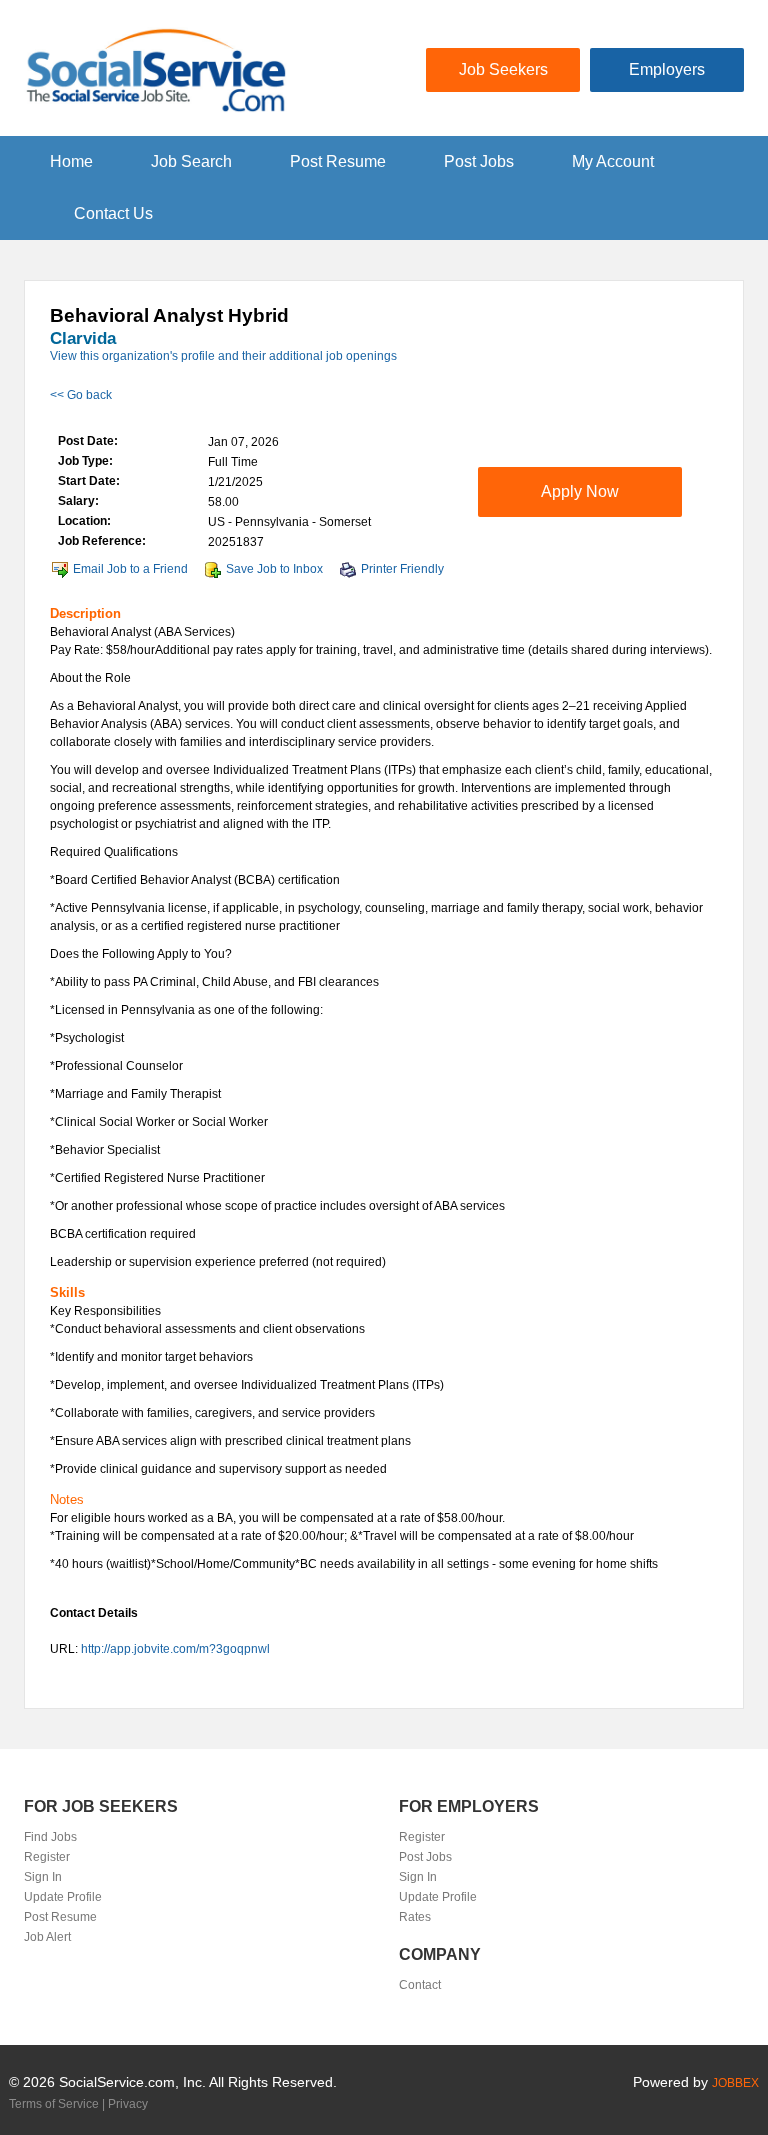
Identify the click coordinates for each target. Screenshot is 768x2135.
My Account (613, 161)
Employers (667, 69)
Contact (420, 1985)
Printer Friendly (402, 569)
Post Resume (338, 161)
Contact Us (113, 213)
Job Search (191, 161)
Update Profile (63, 1897)
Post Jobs (479, 161)
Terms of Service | (58, 2104)
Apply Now (580, 491)
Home (71, 161)
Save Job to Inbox (274, 569)
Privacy (128, 2104)
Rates (415, 1917)
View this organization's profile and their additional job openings (223, 356)
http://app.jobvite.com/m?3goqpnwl (175, 1649)
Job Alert (47, 1937)
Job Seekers (503, 69)
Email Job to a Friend (130, 569)
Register (47, 1857)
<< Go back (81, 395)
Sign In (43, 1877)
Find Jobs (50, 1837)
